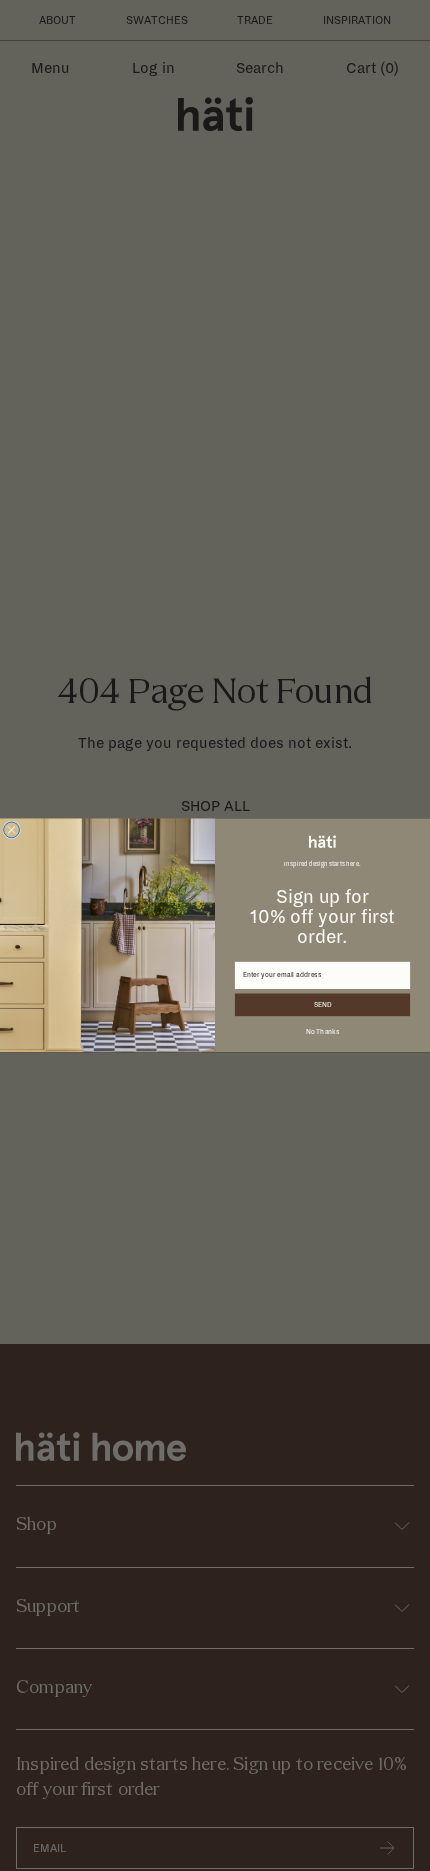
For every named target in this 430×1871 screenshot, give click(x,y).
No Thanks (323, 1031)
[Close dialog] (12, 830)
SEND (323, 1004)
